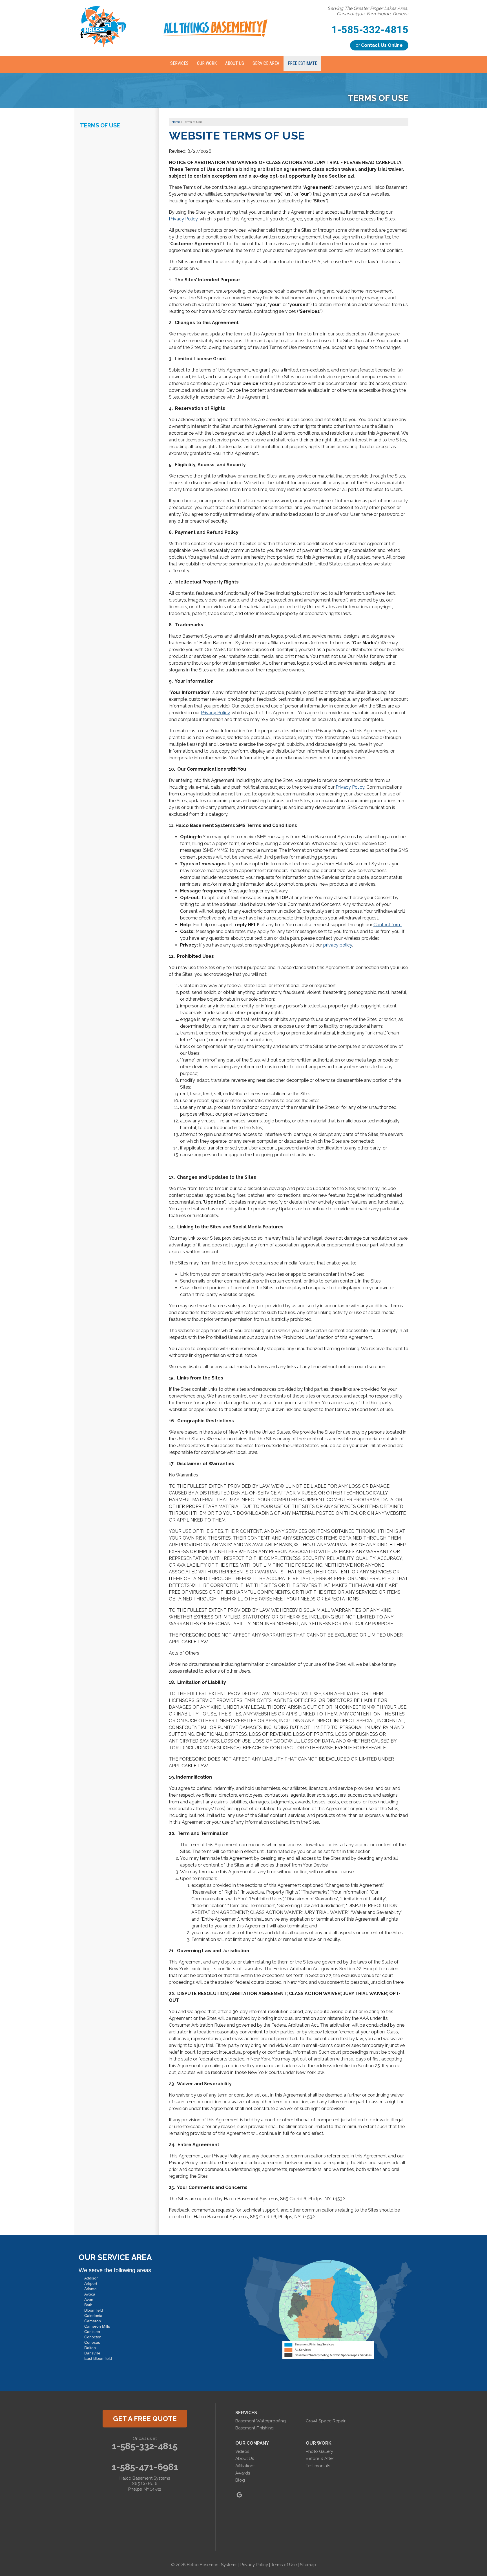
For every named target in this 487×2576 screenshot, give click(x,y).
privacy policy (338, 945)
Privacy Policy (183, 219)
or (379, 45)
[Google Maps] (239, 2495)
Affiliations (245, 2466)
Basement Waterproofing (261, 2421)
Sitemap (308, 2565)
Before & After (320, 2458)
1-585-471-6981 (145, 2467)
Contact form (388, 925)
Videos (242, 2451)
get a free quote (145, 2419)
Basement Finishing (254, 2428)
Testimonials (318, 2466)
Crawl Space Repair (326, 2421)
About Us (245, 2458)
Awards (243, 2473)
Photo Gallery (319, 2451)
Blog (240, 2480)
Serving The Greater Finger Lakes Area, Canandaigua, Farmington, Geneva (368, 11)
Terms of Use (100, 125)
